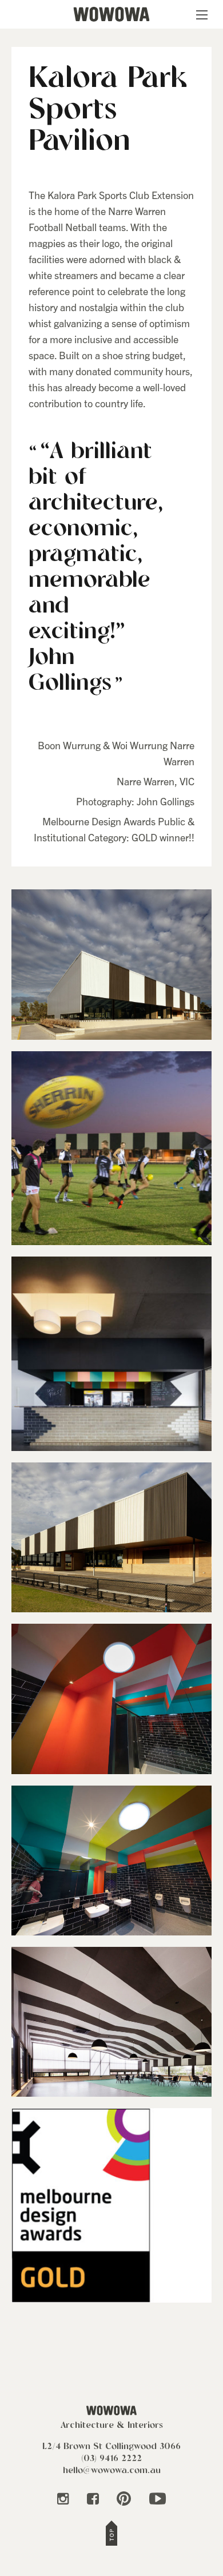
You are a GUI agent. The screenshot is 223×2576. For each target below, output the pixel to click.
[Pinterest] (125, 2499)
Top (111, 2535)
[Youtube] (158, 2499)
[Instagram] (64, 2499)
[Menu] (204, 15)
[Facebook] (94, 2499)
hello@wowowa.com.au (112, 2471)
